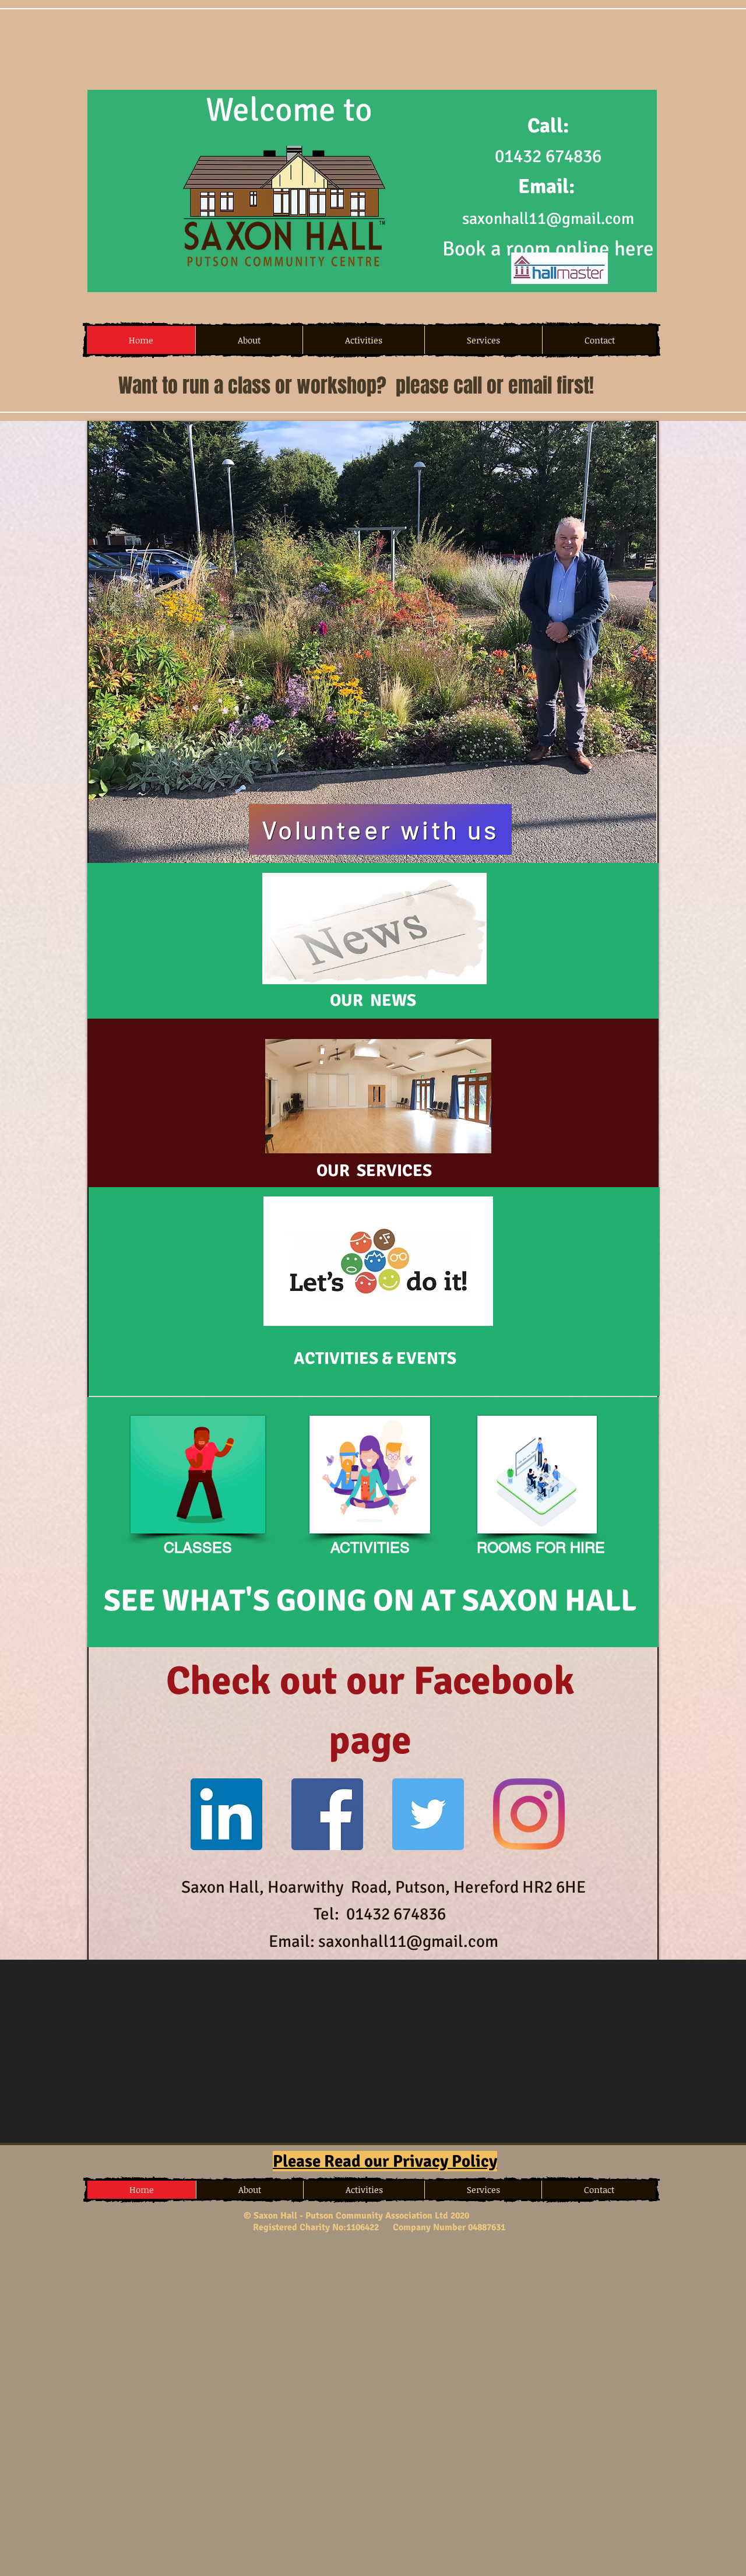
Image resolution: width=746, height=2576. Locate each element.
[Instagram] (529, 1814)
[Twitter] (428, 1814)
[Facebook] (327, 1814)
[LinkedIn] (226, 1814)
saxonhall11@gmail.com (548, 219)
